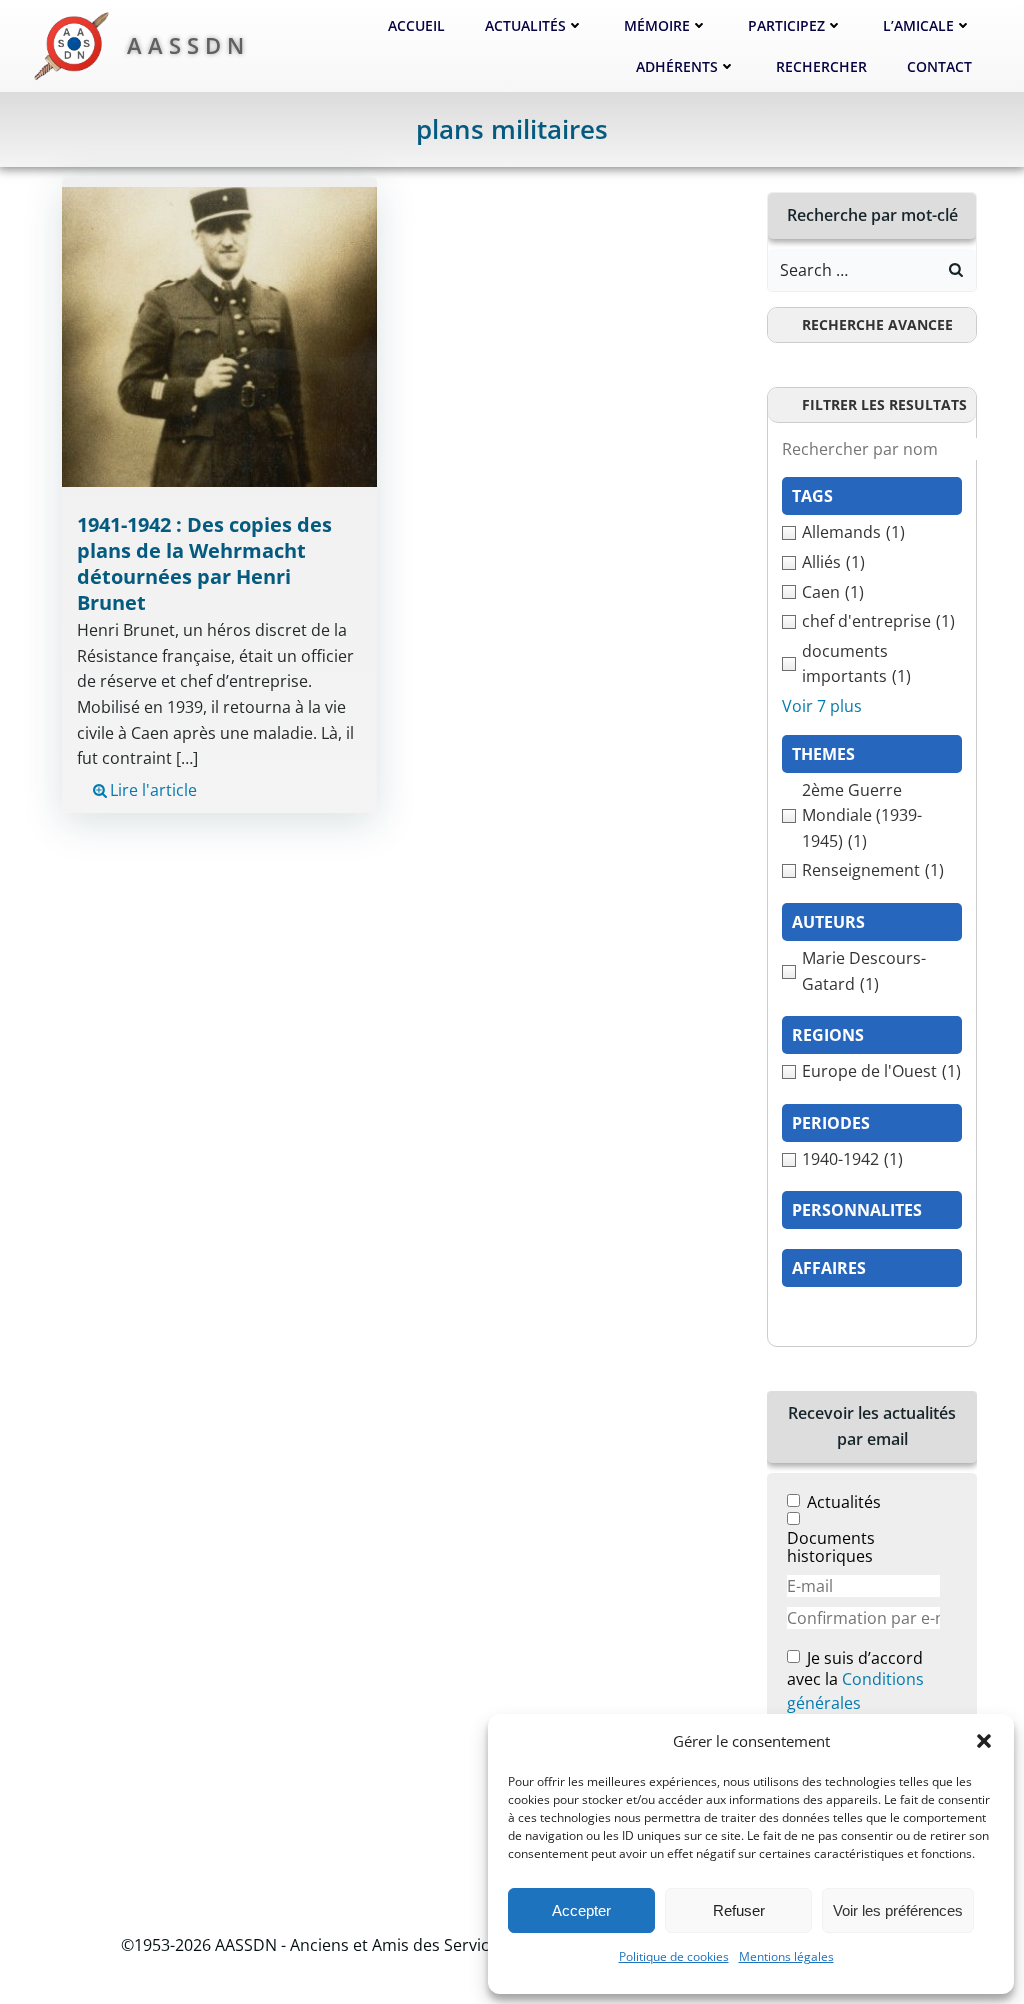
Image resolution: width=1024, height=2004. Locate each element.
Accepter (581, 1910)
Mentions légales (786, 1956)
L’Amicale (918, 25)
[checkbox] (872, 533)
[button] (984, 1741)
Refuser (739, 1910)
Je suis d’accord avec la (855, 1681)
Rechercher (821, 66)
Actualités (525, 25)
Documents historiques (831, 1547)
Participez (786, 25)
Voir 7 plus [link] (822, 706)
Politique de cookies (674, 1956)
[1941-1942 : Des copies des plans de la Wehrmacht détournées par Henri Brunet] (219, 336)
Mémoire (657, 25)
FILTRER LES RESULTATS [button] (884, 404)
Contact (939, 66)
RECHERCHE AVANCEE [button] (877, 324)
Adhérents (677, 66)
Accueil (416, 25)
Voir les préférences (898, 1910)
